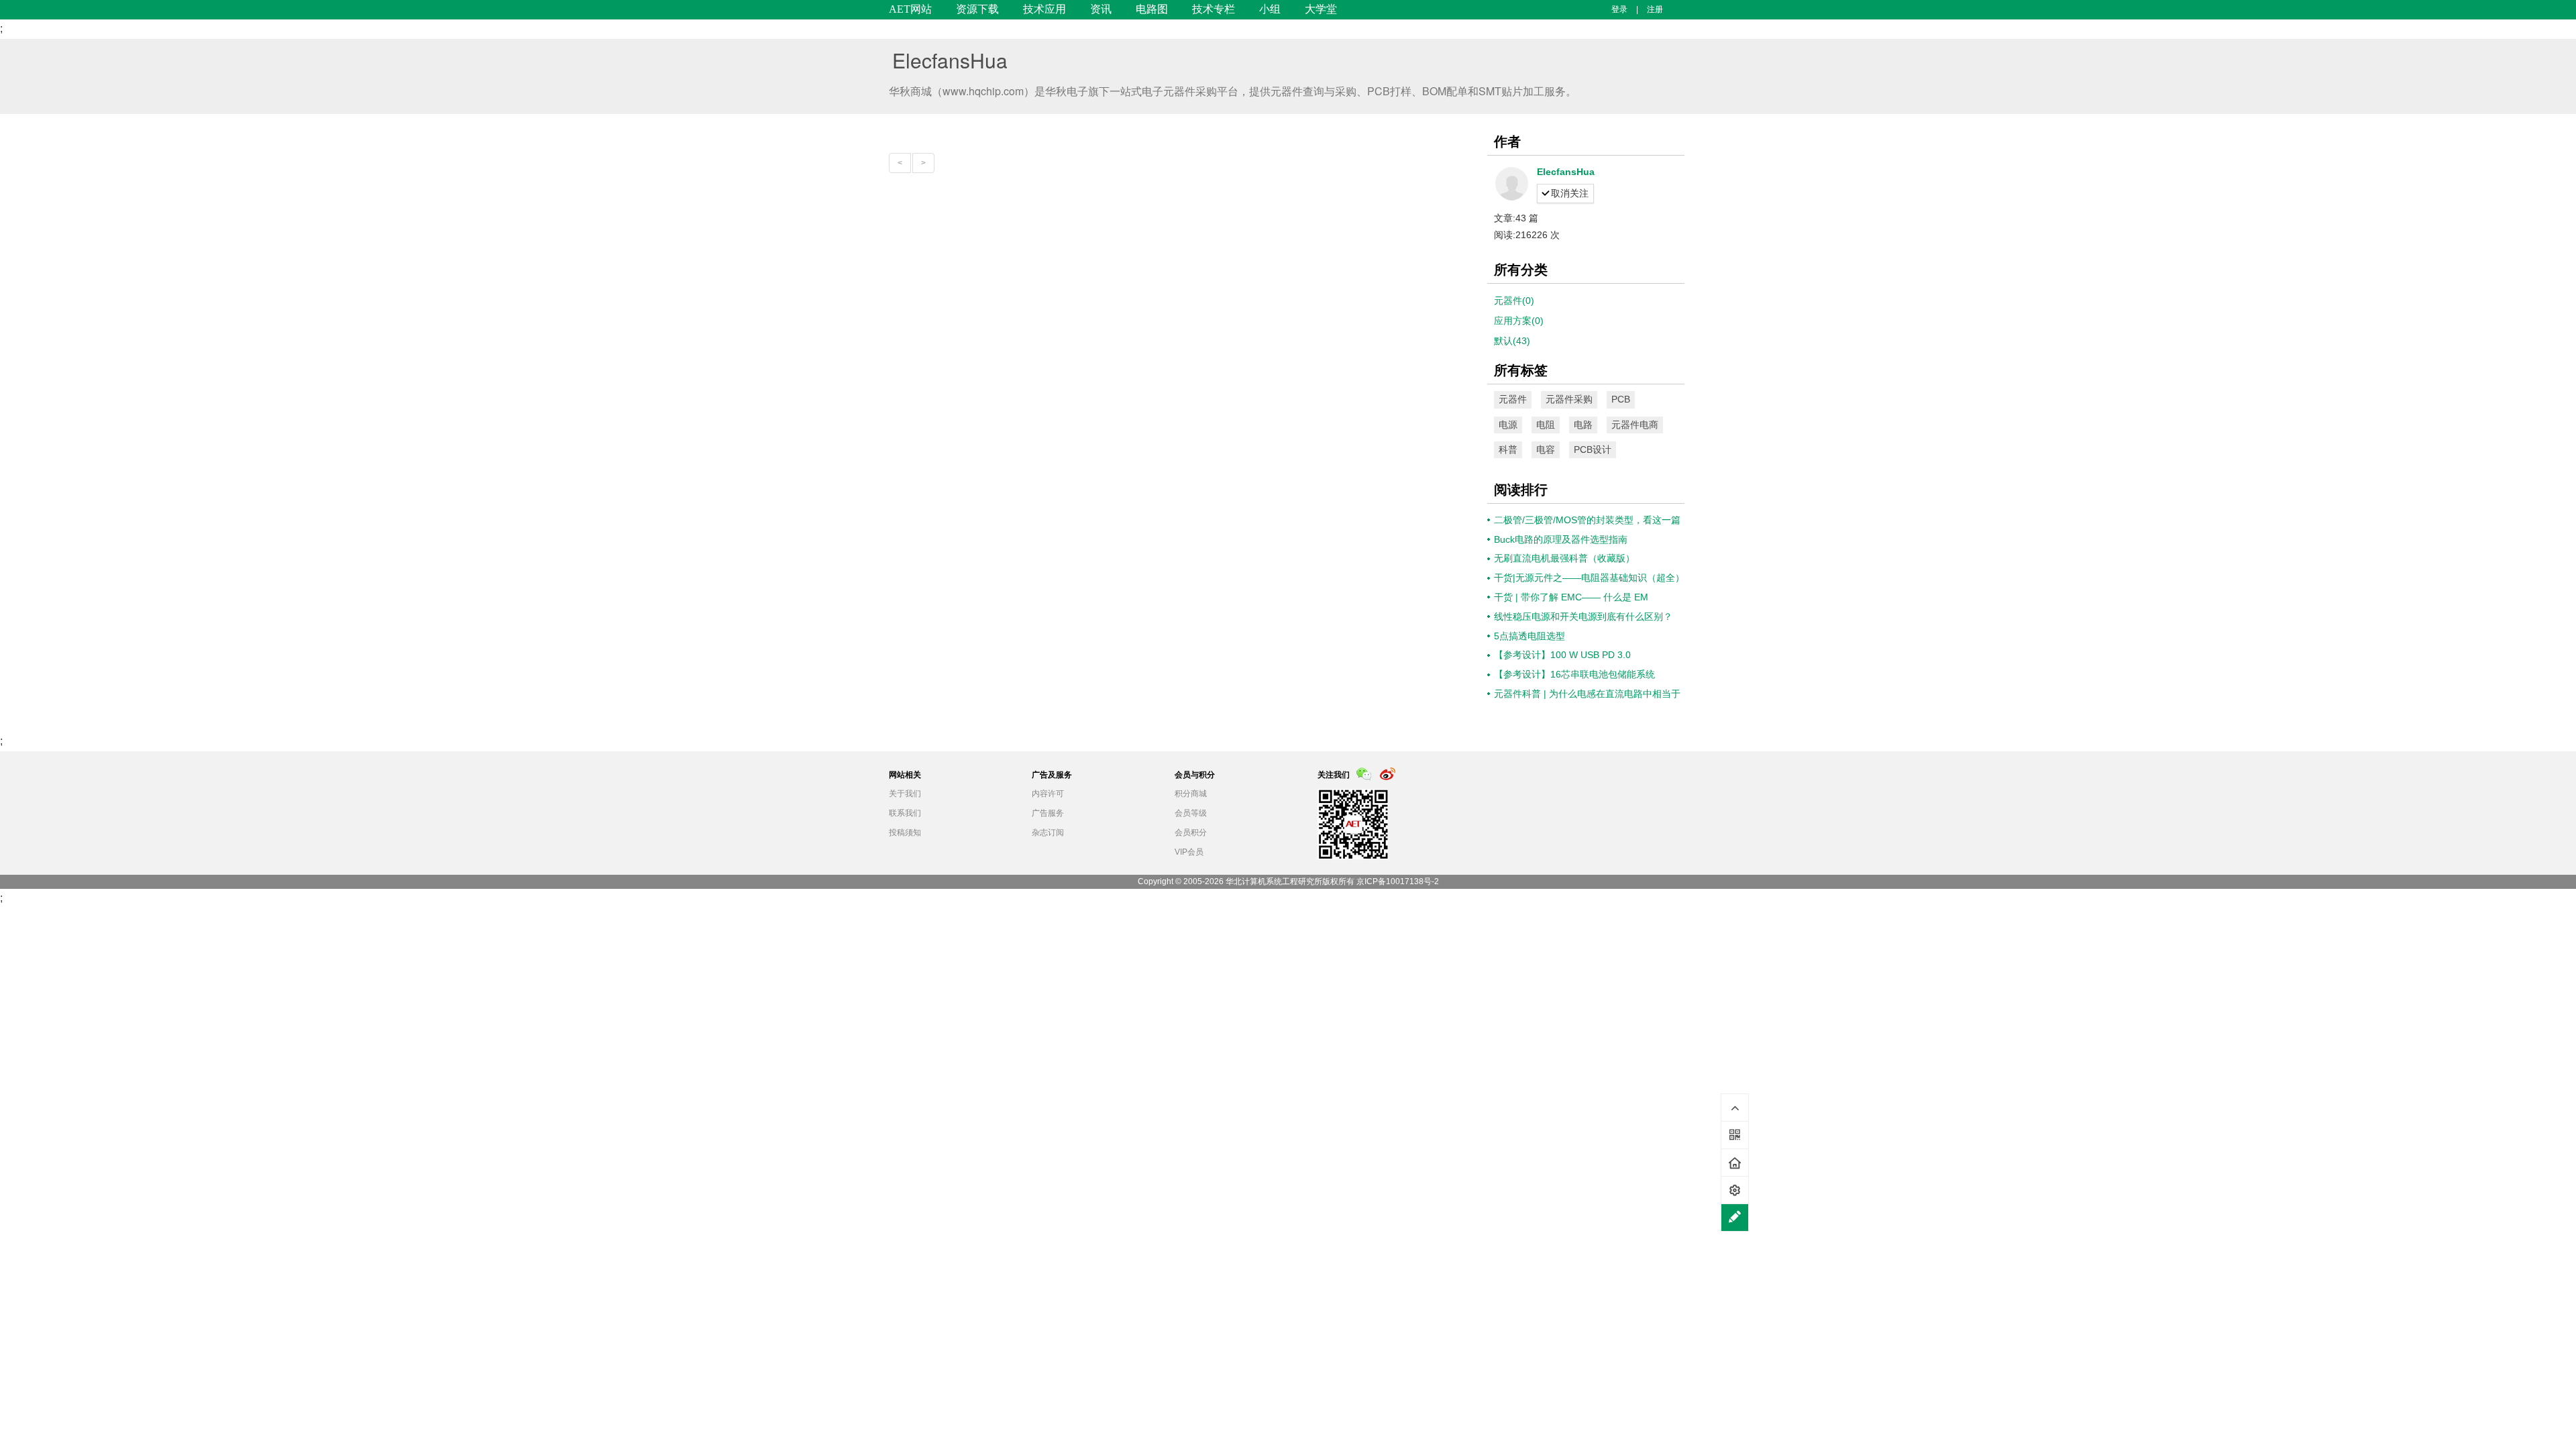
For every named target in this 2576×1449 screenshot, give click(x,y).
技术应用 (1044, 9)
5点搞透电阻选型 (1529, 636)
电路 (1583, 425)
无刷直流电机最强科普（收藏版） (1564, 558)
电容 (1546, 449)
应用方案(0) (1519, 321)
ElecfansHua (950, 60)
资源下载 (977, 9)
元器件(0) (1514, 301)
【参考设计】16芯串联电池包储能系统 (1574, 674)
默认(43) (1512, 341)
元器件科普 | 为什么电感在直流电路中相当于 (1587, 694)
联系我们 (905, 813)
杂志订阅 (1048, 833)
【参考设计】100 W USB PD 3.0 (1562, 655)
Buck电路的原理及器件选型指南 (1561, 539)
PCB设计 (1593, 449)
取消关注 (1570, 193)
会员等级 (1191, 813)
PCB (1621, 399)
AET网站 (910, 9)
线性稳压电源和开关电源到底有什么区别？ (1583, 616)
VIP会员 (1189, 852)
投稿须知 (905, 833)
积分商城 (1191, 794)
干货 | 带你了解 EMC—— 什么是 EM (1571, 597)
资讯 (1101, 9)
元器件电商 (1635, 425)
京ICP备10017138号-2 (1398, 881)
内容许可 (1048, 794)
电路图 (1152, 9)
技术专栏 (1214, 9)
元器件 (1513, 399)
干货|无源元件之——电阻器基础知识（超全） (1589, 578)
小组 (1270, 9)
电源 (1508, 425)
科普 (1508, 449)
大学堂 (1321, 9)
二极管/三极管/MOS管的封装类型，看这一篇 (1587, 520)
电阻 (1546, 425)
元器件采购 (1569, 399)
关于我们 (905, 794)
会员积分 (1191, 833)
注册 (1655, 9)
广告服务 (1048, 813)
